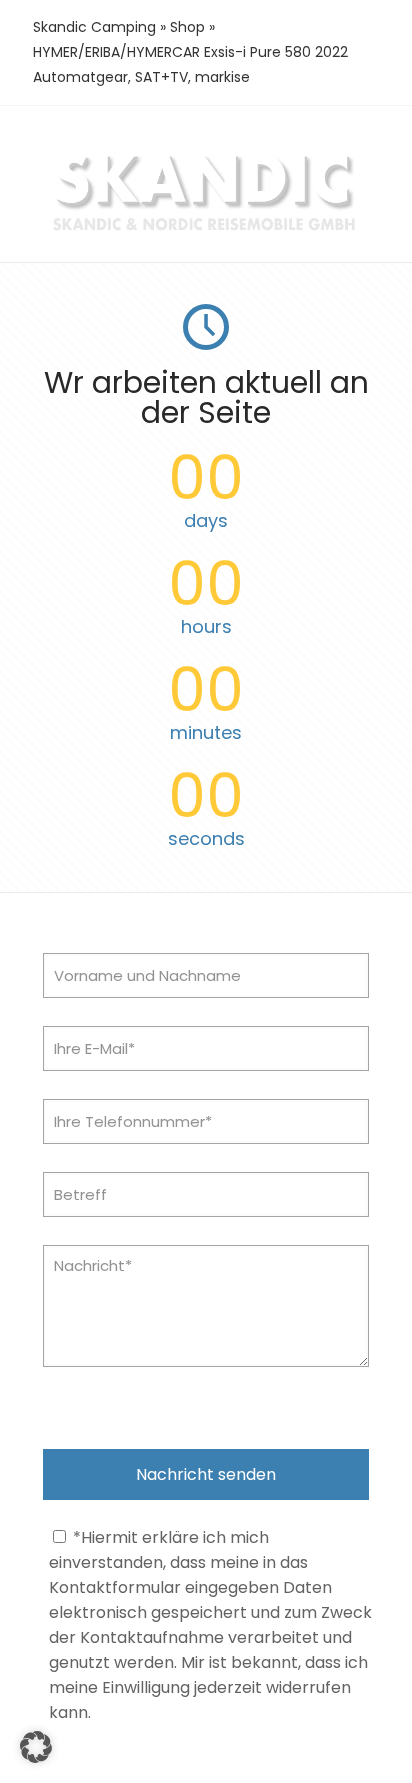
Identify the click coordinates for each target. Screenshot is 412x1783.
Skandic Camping (94, 27)
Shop (187, 27)
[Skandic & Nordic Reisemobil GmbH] (206, 229)
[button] (36, 1747)
